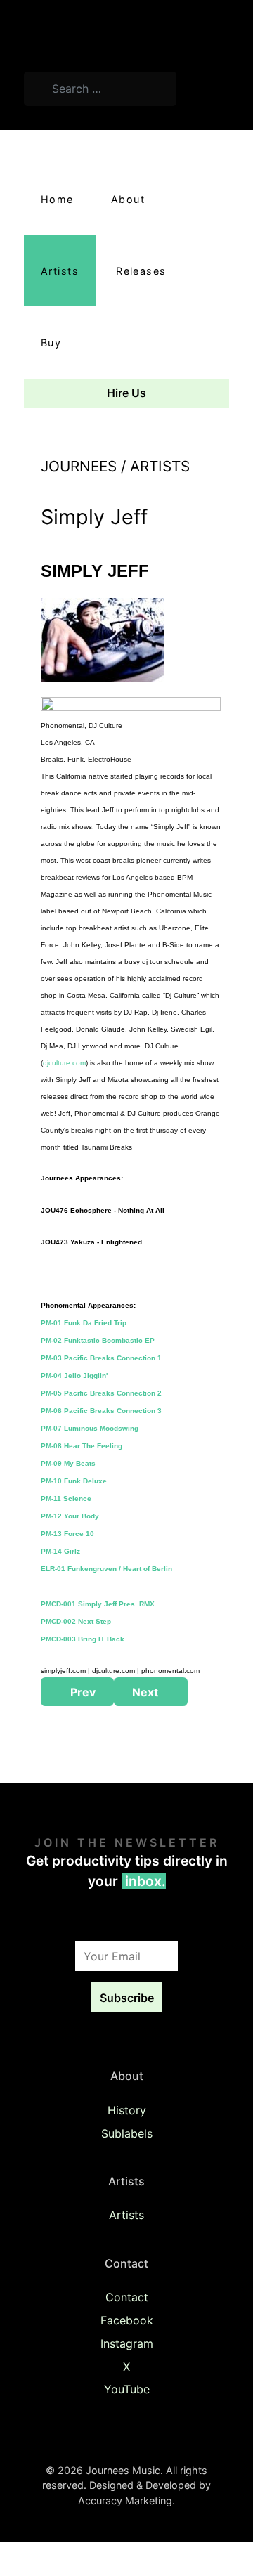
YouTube (127, 2389)
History (127, 2110)
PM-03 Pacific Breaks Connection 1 (101, 1358)
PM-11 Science (66, 1498)
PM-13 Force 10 (67, 1534)
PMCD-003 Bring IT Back (83, 1639)
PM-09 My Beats (68, 1463)
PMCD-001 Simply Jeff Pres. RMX (98, 1604)
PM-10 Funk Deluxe (74, 1481)
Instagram (127, 2343)
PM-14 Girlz (60, 1551)
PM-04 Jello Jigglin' (74, 1375)
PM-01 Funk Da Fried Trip (84, 1323)
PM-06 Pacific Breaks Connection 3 (101, 1411)
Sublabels (127, 2133)
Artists (126, 2215)
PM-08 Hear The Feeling (82, 1446)
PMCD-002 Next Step (76, 1621)
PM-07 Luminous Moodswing (90, 1428)
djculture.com (64, 1063)
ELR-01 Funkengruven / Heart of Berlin (106, 1569)
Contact (127, 2297)
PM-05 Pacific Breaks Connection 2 (101, 1393)
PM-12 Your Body (70, 1516)
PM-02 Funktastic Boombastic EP (98, 1340)
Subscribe (127, 1998)
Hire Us (126, 393)
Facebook (127, 2320)
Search (209, 91)
